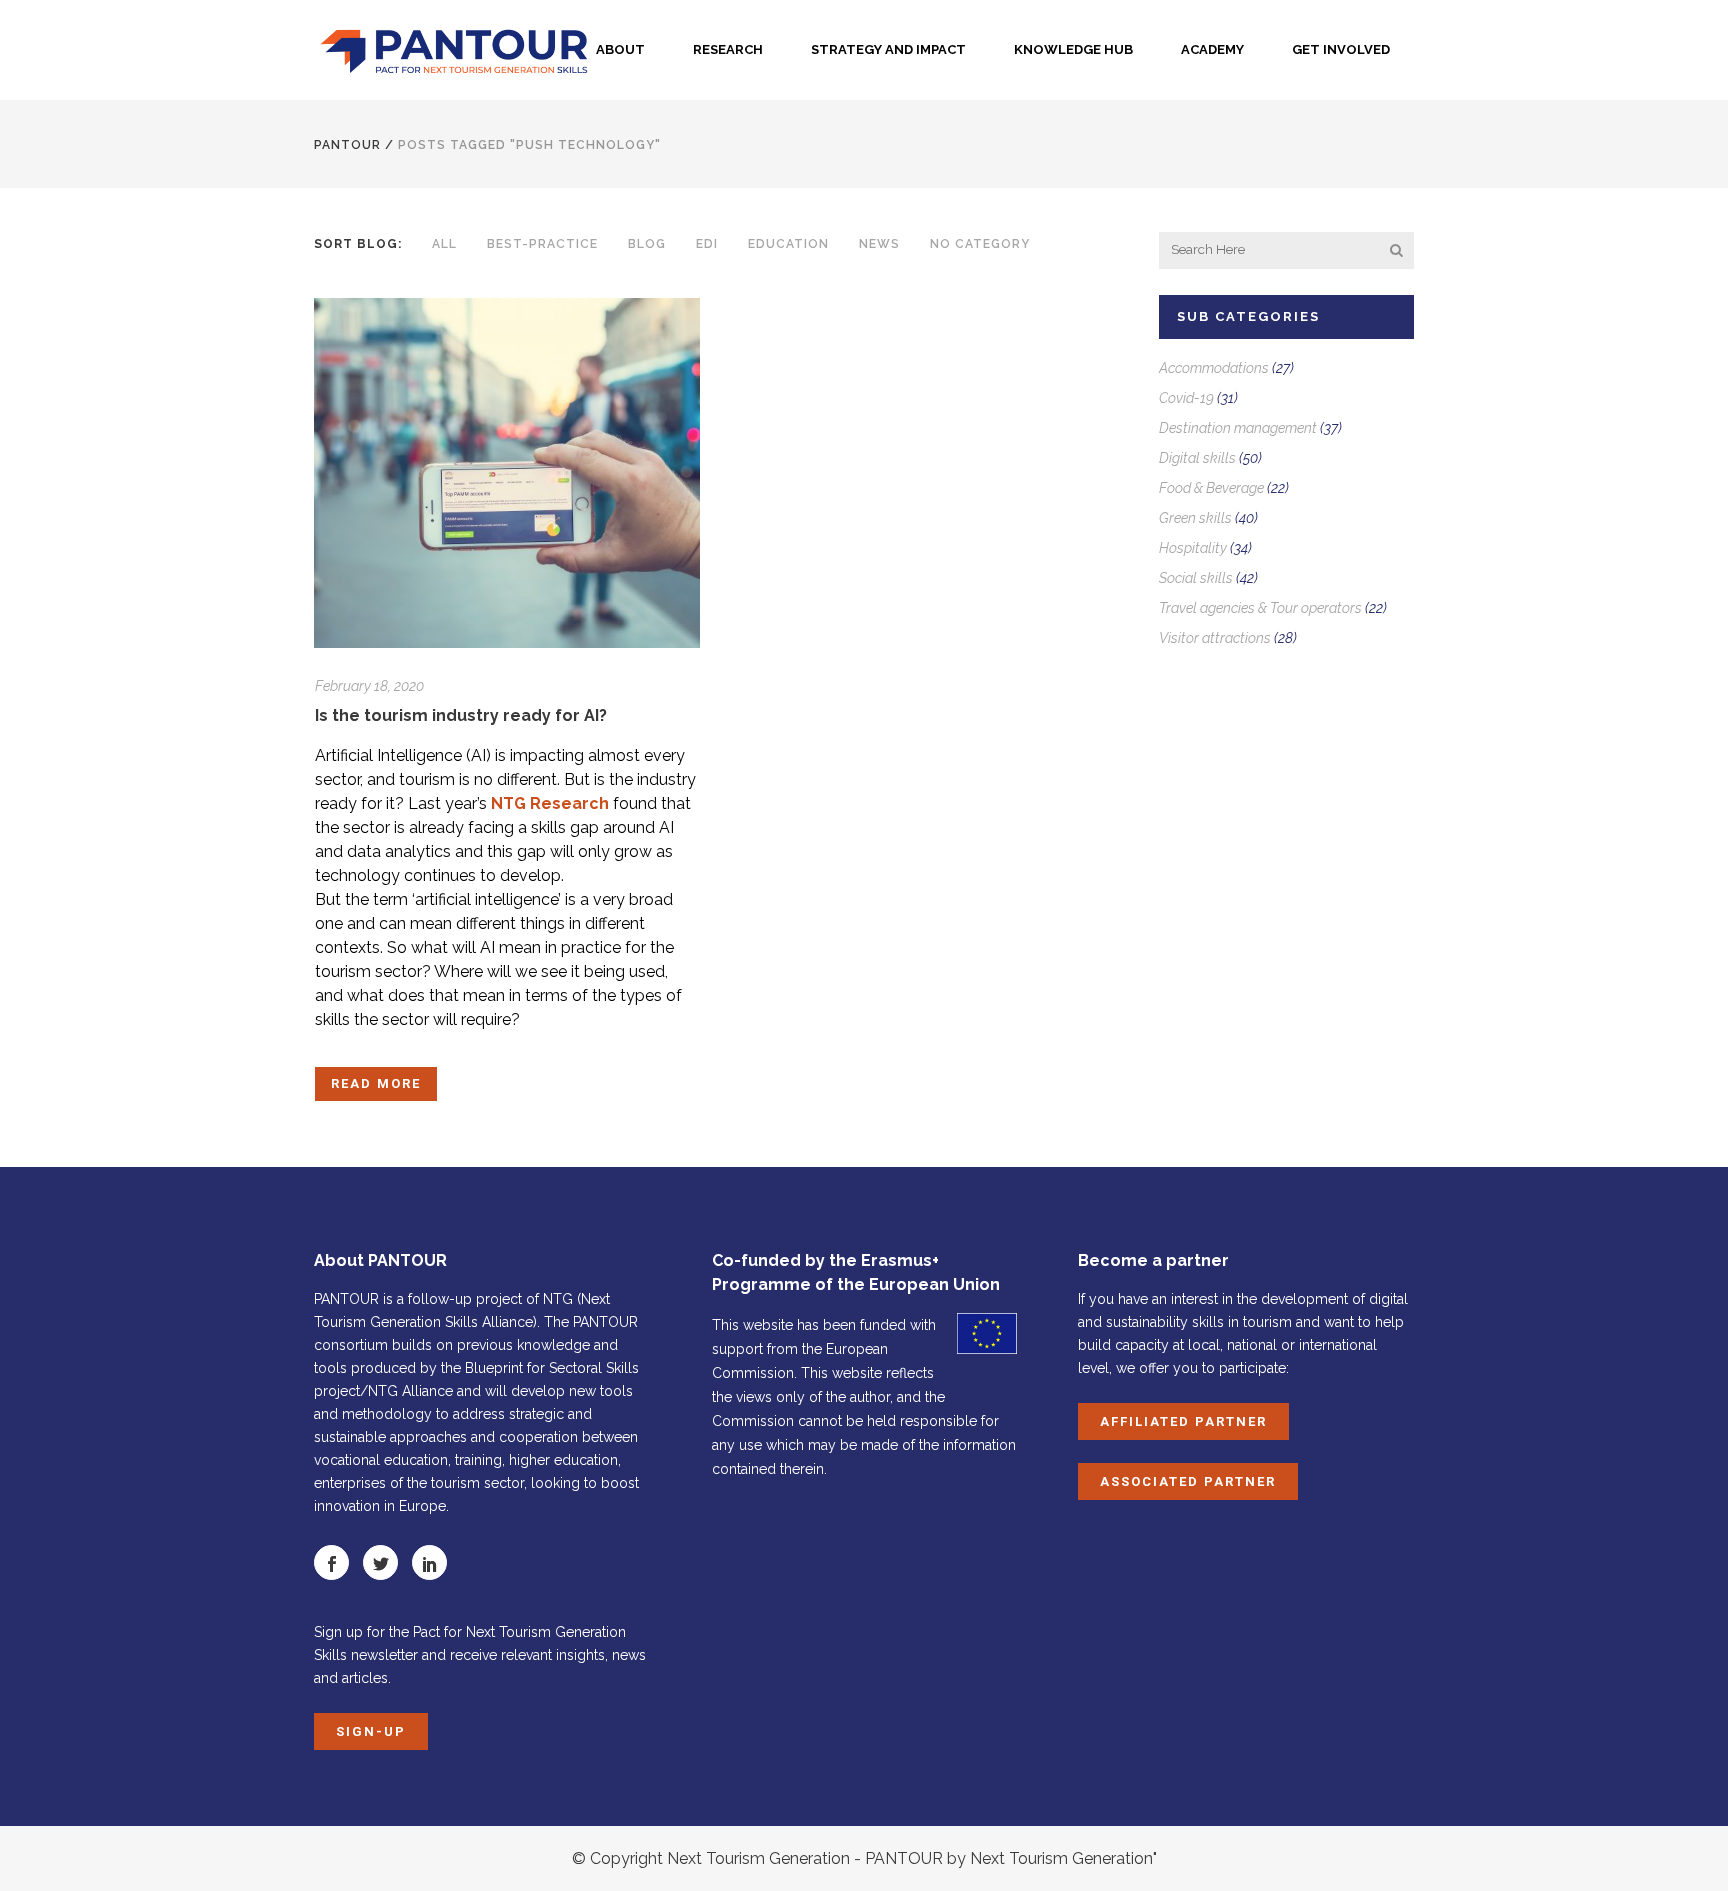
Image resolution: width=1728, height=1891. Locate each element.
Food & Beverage (1211, 488)
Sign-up (371, 1731)
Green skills (1195, 518)
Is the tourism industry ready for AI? (461, 715)
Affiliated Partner (1183, 1421)
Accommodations (1214, 368)
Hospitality (1193, 548)
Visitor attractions (1215, 638)
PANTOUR (347, 145)
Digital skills (1197, 458)
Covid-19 (1186, 398)
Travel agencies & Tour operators (1260, 608)
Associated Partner (1188, 1481)
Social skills (1196, 578)
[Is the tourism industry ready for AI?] (507, 473)
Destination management (1238, 428)
